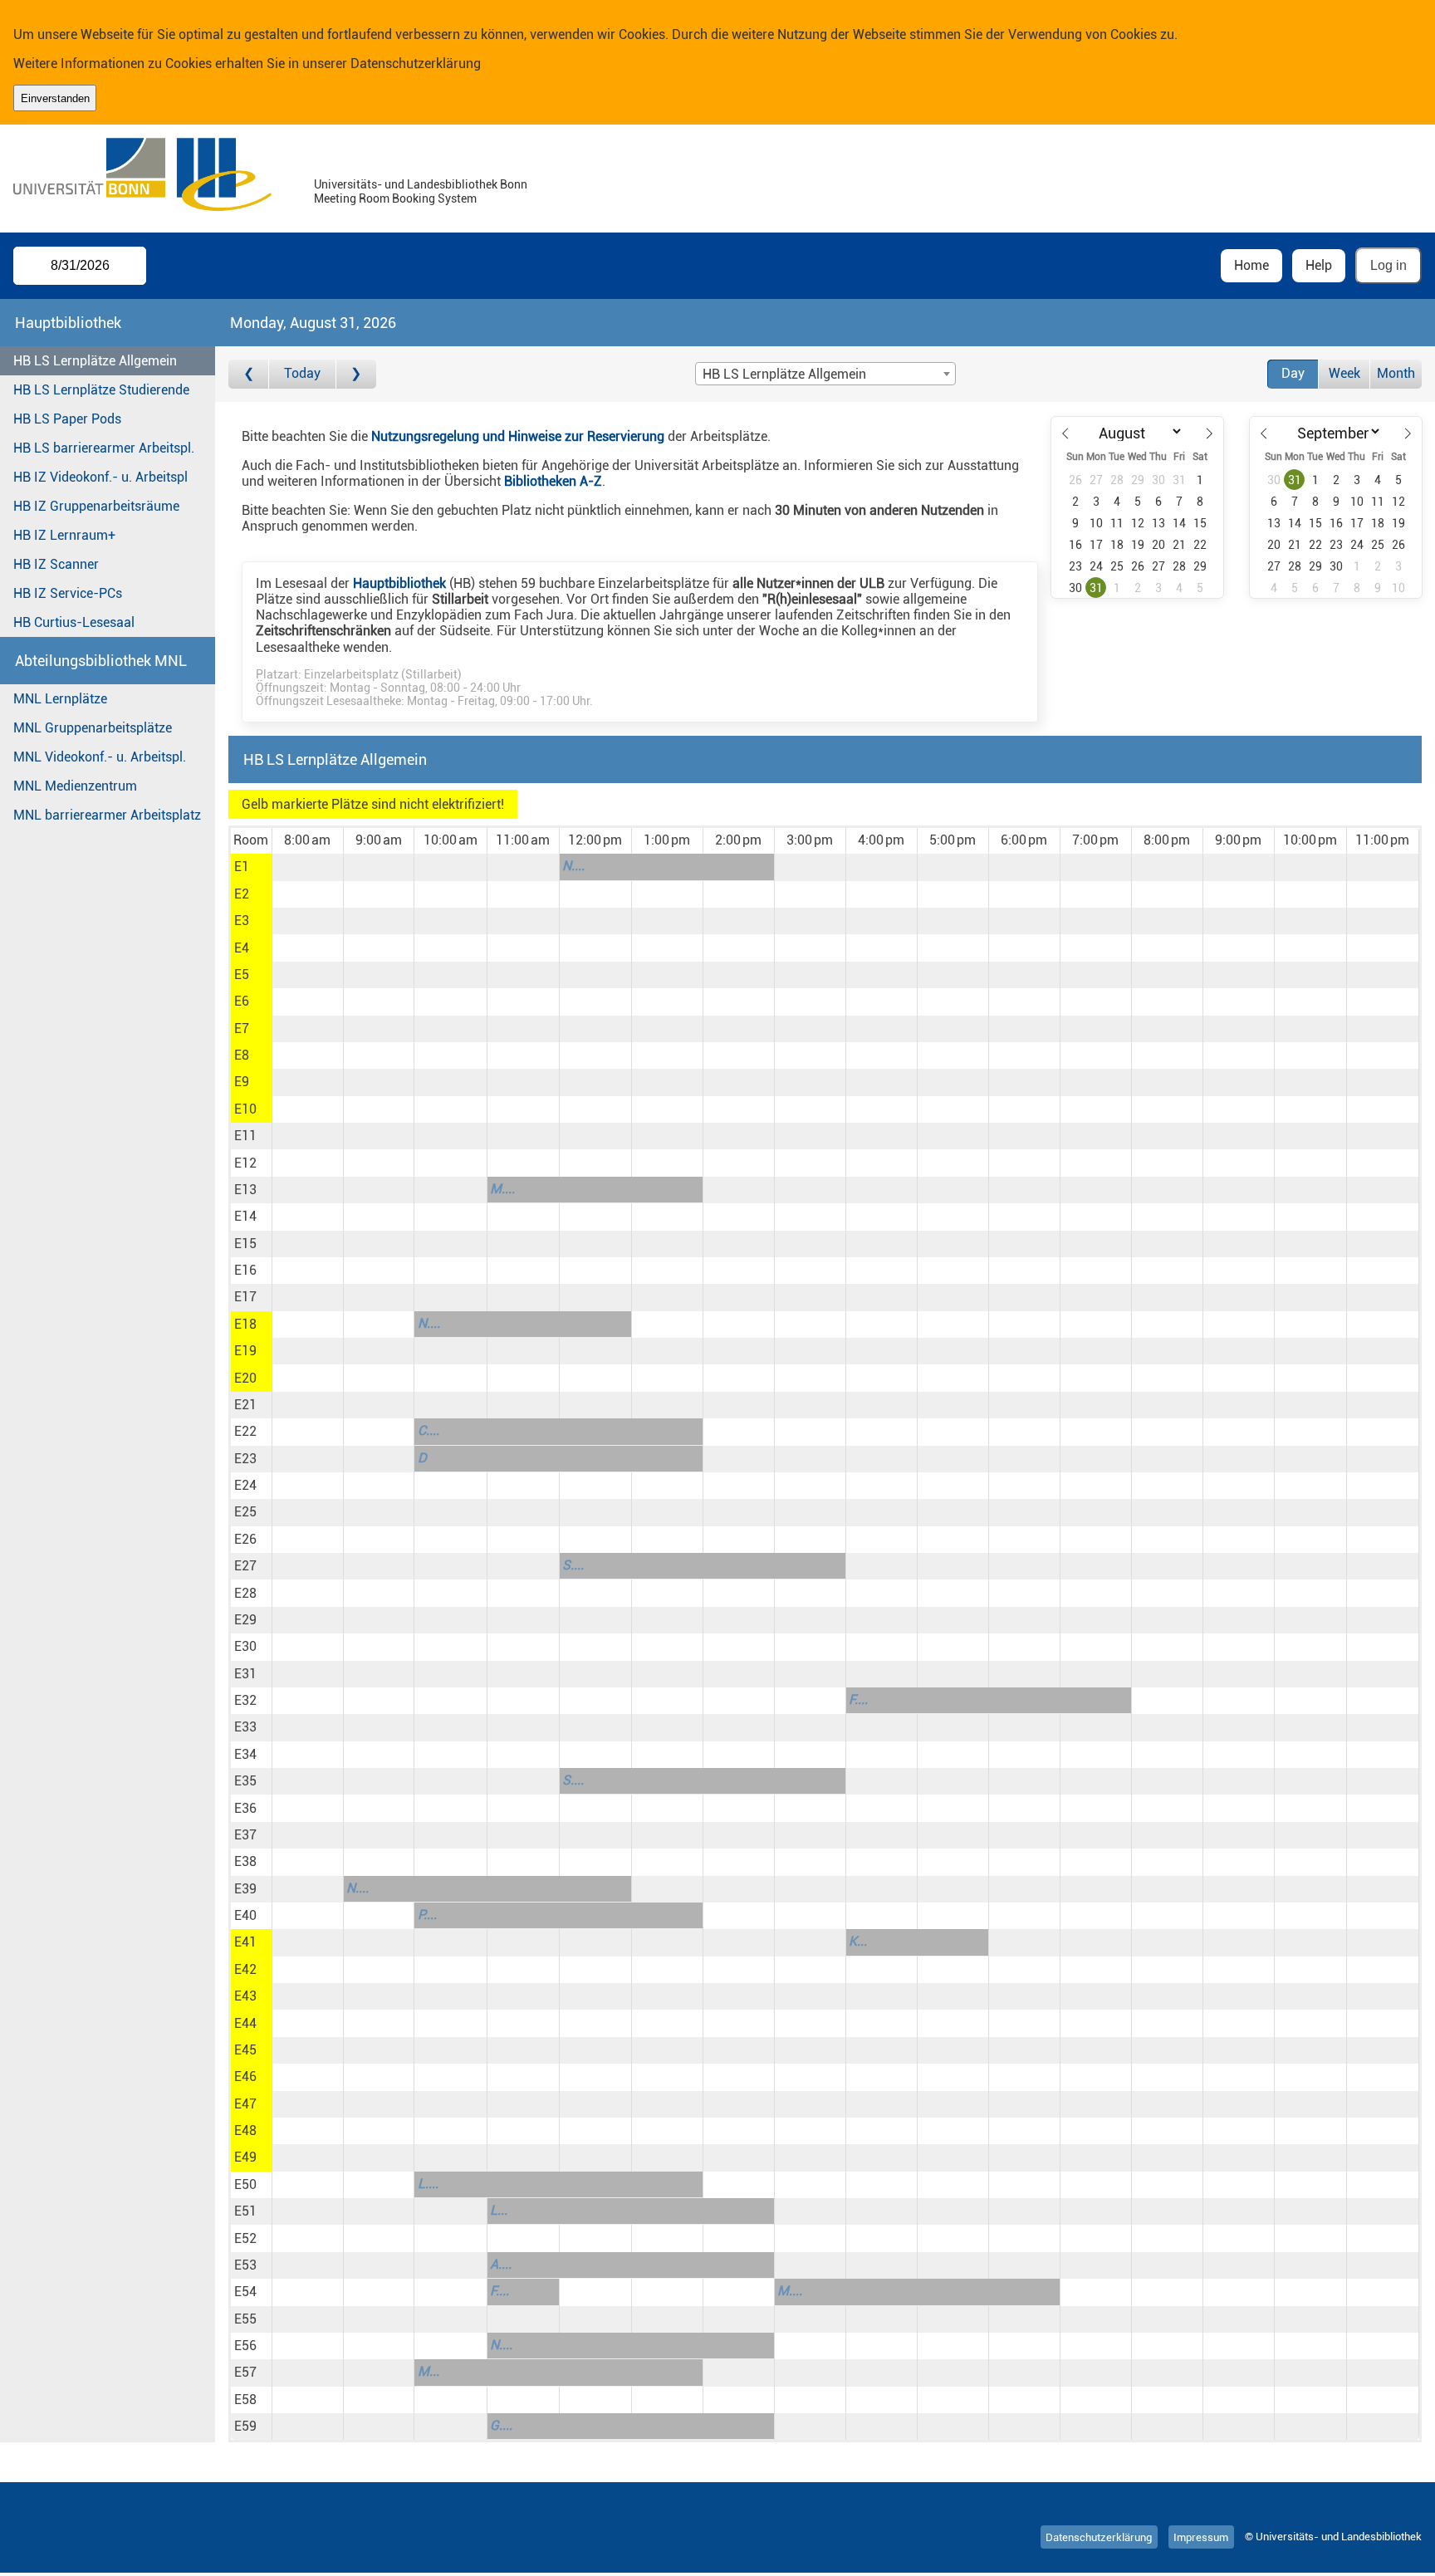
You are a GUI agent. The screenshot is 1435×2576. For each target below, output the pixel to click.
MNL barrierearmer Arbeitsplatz (107, 815)
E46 (245, 2076)
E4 (242, 948)
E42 (245, 1969)
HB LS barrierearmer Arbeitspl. (104, 448)
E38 (245, 1861)
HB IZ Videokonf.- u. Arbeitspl (100, 477)
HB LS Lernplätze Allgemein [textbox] (784, 374)
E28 (245, 1593)
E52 (245, 2238)
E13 (245, 1190)
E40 (245, 1915)
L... (499, 2210)
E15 (245, 1244)
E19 (245, 1351)
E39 (245, 1889)
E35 (245, 1781)
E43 (245, 1996)
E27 (245, 1566)
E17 (245, 1297)
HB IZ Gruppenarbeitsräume (96, 506)
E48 (245, 2130)
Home (1251, 265)
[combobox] (825, 374)
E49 (245, 2157)
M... (429, 2371)
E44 (245, 2023)
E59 (245, 2426)
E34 (245, 1754)
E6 (242, 1001)
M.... (502, 1189)
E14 (245, 1216)
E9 (242, 1082)
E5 (242, 975)
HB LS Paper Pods (67, 419)
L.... (428, 2184)
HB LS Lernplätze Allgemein (95, 361)
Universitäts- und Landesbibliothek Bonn (421, 185)
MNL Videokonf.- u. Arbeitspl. (100, 757)
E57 (245, 2372)
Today (302, 373)
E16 (245, 1270)
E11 (245, 1136)
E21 (245, 1405)
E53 (245, 2265)
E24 (245, 1485)
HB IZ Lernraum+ (64, 535)
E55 (245, 2319)
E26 (245, 1539)
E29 (245, 1620)
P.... (427, 1915)
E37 (245, 1835)
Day (1293, 373)
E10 (245, 1109)
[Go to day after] (356, 374)
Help (1319, 265)
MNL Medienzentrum (75, 786)
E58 (245, 2400)
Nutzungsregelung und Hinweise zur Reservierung (518, 436)
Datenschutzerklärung (416, 64)
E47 (245, 2104)
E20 (245, 1378)
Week (1344, 373)
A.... (501, 2264)
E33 (245, 1727)
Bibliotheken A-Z (553, 481)
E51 (245, 2211)
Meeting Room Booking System (395, 199)
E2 (242, 894)
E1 (242, 867)
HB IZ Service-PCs (68, 593)
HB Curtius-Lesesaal (74, 622)
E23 (245, 1459)
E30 (245, 1646)
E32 (245, 1700)
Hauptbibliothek (399, 583)
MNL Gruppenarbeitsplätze (93, 728)
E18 (245, 1324)
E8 (242, 1055)
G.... (501, 2425)
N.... (573, 866)
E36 (245, 1808)
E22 (245, 1431)
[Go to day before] (249, 374)
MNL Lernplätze (60, 699)
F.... (858, 1699)
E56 (245, 2346)
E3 (242, 921)
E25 (245, 1512)
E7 (242, 1028)
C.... (429, 1430)
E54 (245, 2292)
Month (1396, 373)
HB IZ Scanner (56, 564)
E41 (245, 1942)
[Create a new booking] (308, 867)
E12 (245, 1163)
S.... (573, 1565)
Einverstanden (55, 98)
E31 (245, 1674)
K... (858, 1941)
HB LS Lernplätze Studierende (101, 390)
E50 (245, 2184)
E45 (245, 2050)
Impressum (1201, 2537)
